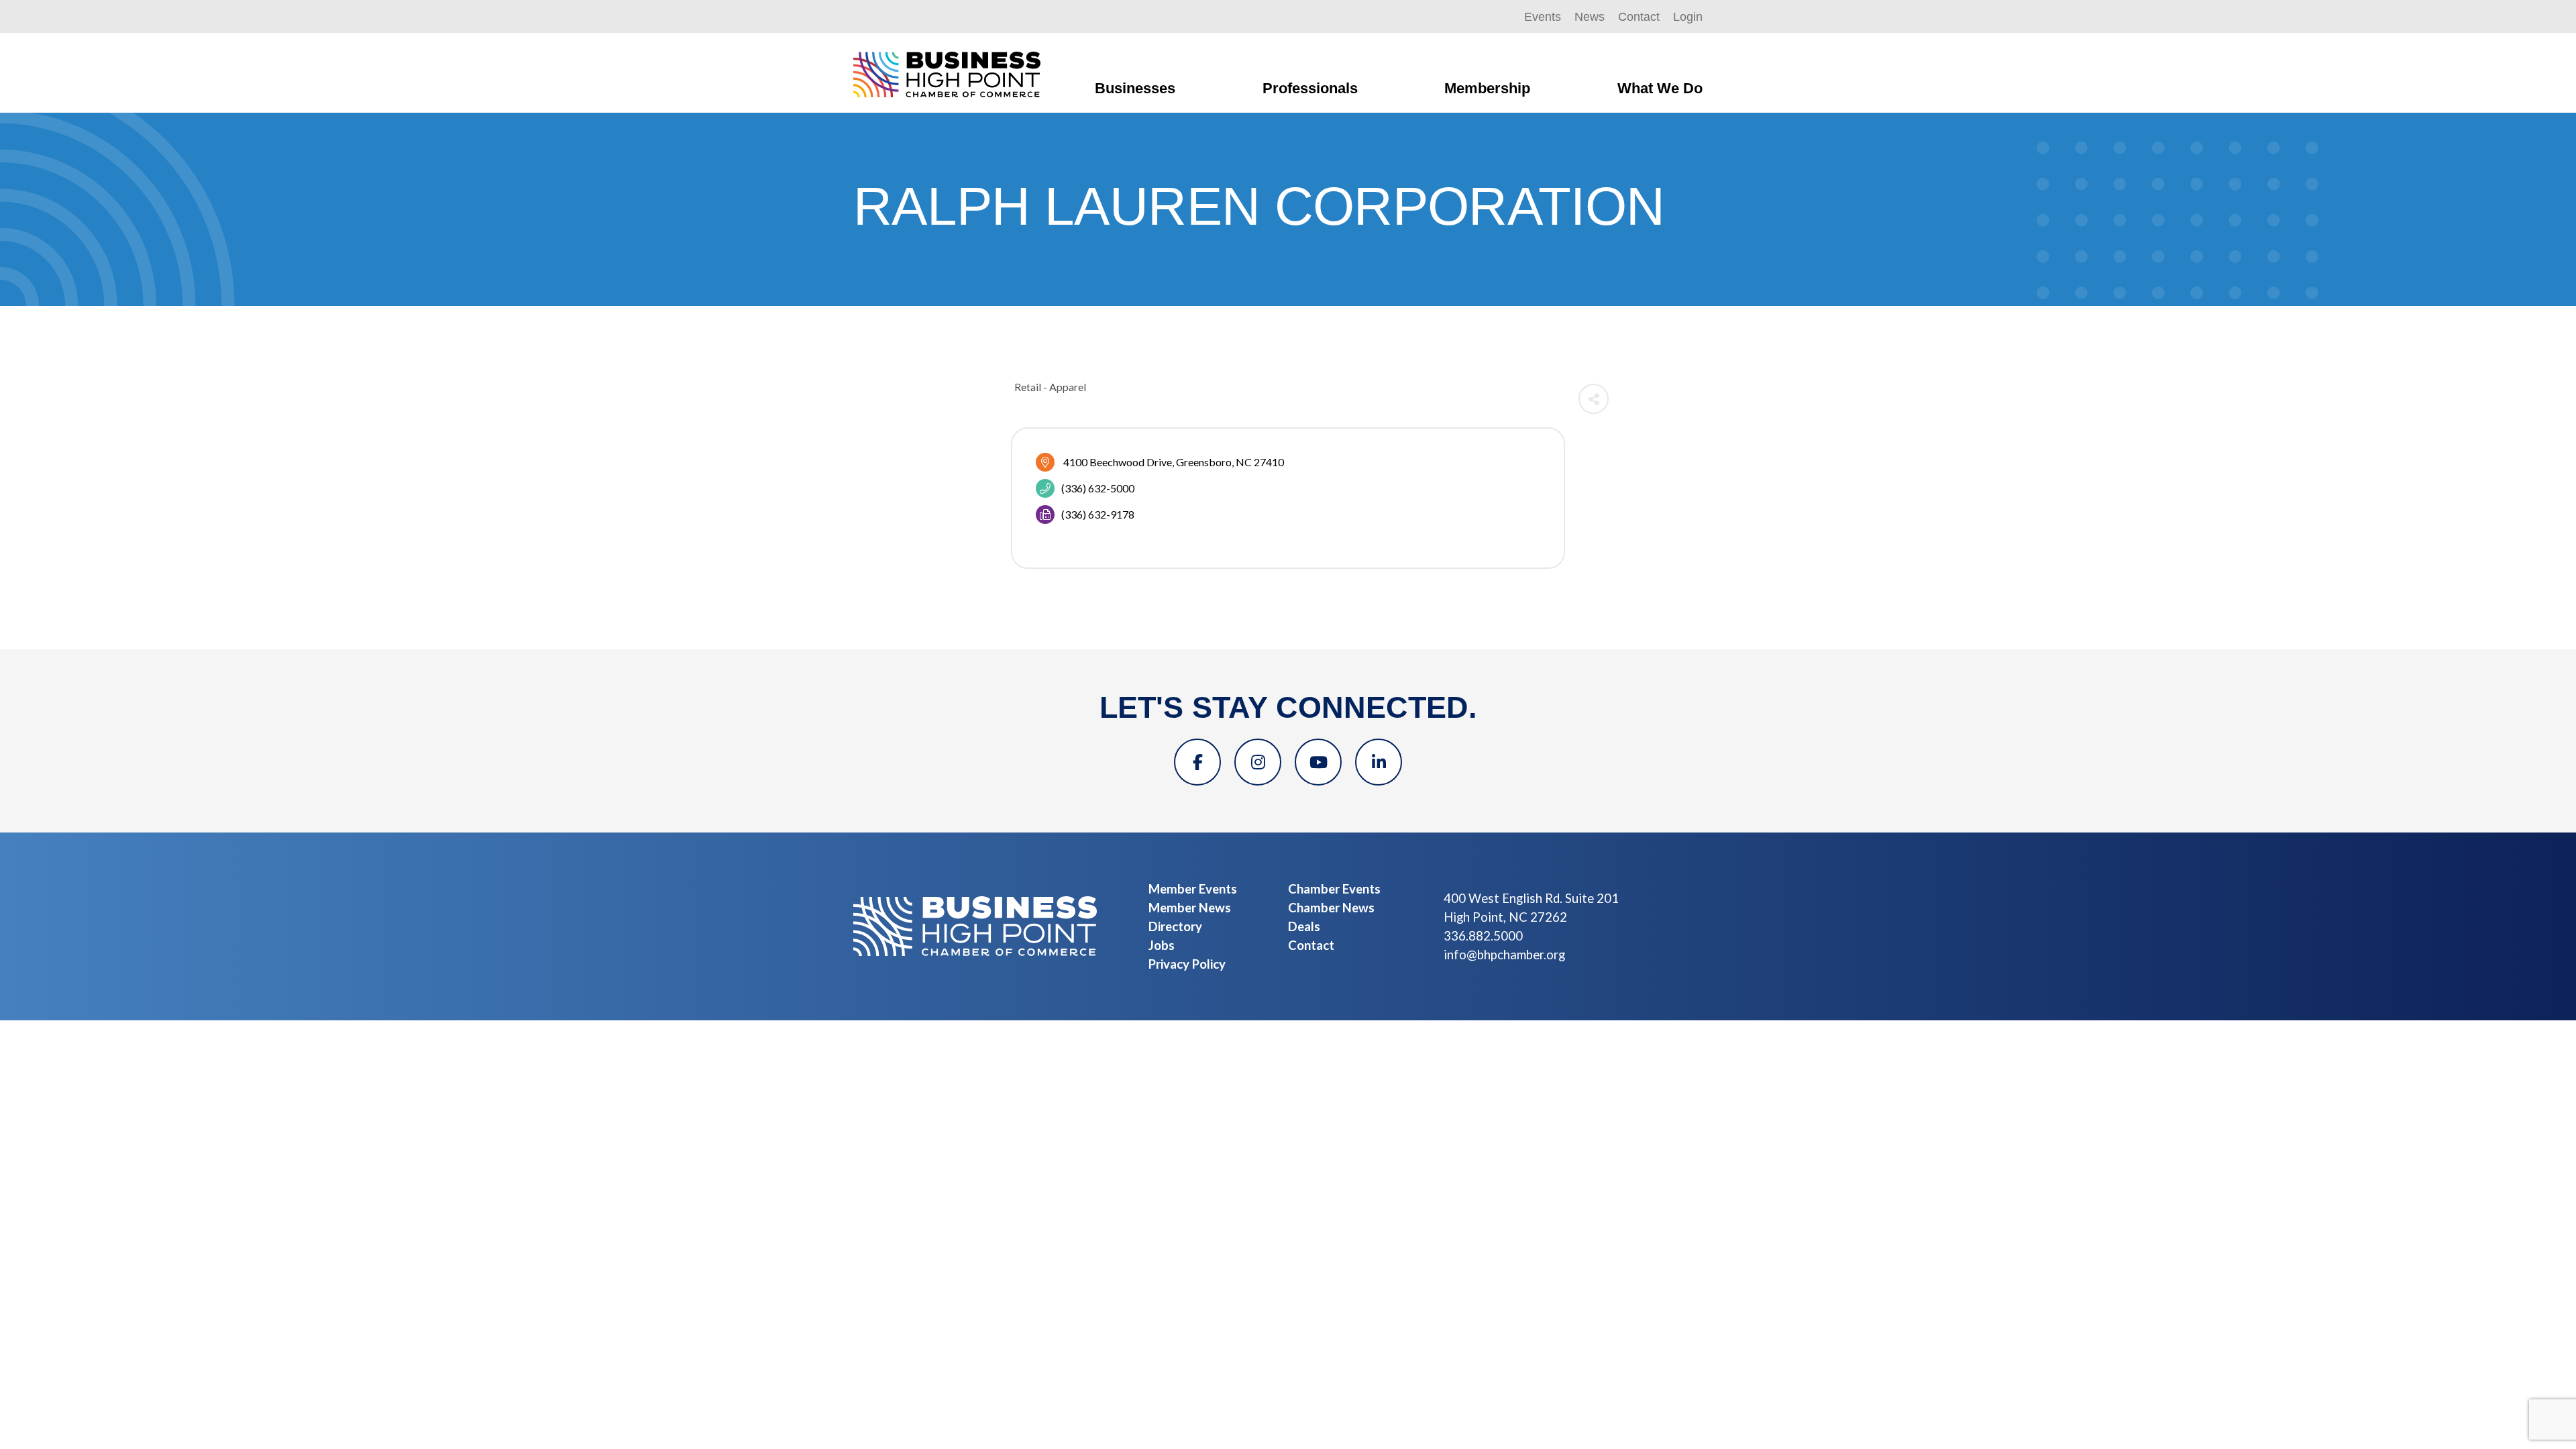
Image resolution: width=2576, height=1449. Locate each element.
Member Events (1193, 889)
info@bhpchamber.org (1504, 955)
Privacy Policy (1187, 964)
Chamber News (1331, 908)
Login (1688, 17)
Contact (1639, 17)
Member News (1190, 908)
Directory (1175, 926)
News (1590, 17)
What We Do (1660, 88)
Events (1543, 17)
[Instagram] (1258, 762)
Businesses (1135, 88)
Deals (1304, 926)
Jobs (1162, 945)
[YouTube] (1318, 762)
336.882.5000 (1483, 936)
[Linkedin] (1379, 762)
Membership (1487, 88)
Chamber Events (1334, 889)
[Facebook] (1197, 762)
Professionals (1310, 88)
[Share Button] (1594, 399)
